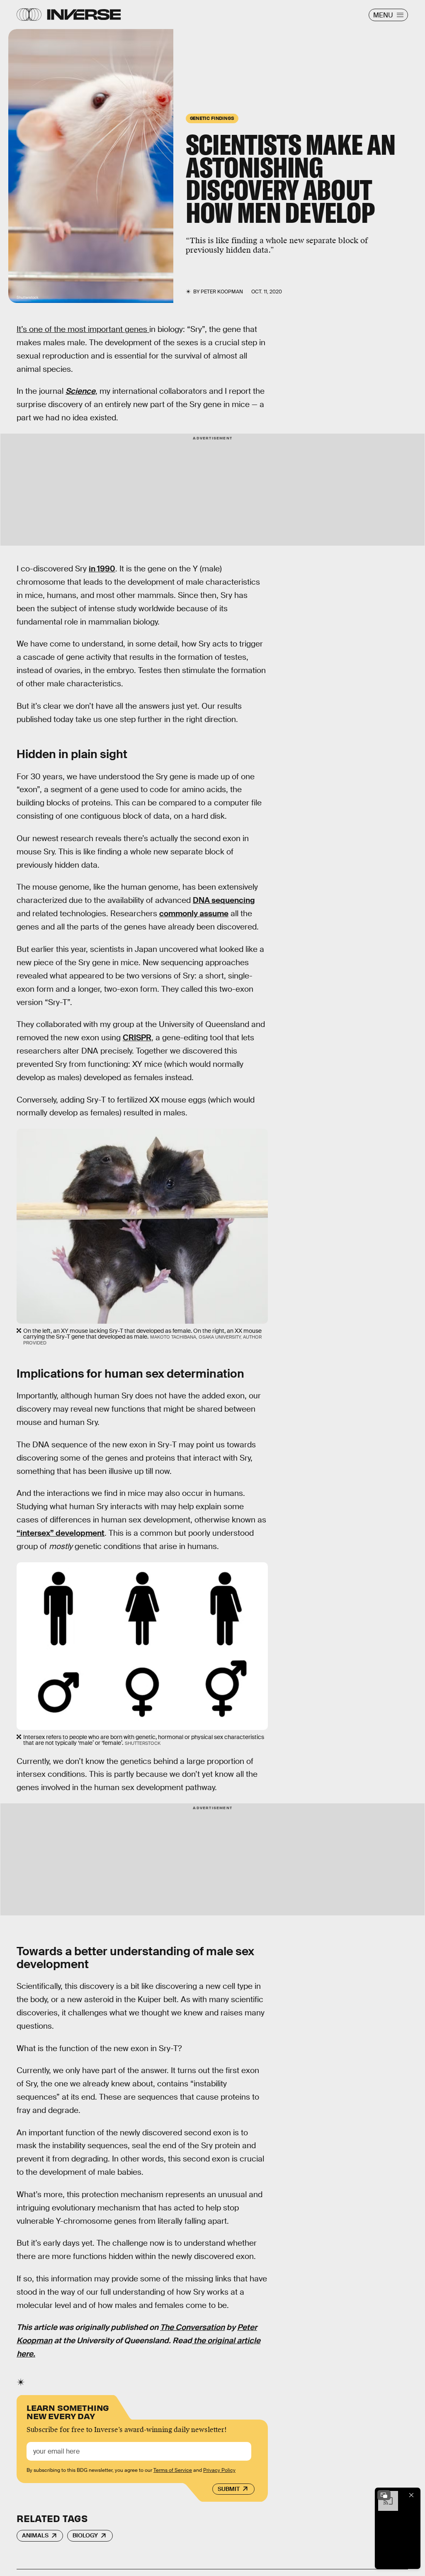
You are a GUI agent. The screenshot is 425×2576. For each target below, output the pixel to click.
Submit (229, 2489)
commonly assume (194, 914)
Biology (85, 2535)
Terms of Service (173, 2470)
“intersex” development (61, 1533)
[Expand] (384, 2495)
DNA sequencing (224, 900)
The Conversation (192, 2327)
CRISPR (137, 1038)
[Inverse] (84, 15)
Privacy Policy (219, 2470)
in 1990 (102, 569)
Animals (35, 2535)
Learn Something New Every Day (68, 2411)
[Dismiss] (411, 2495)
